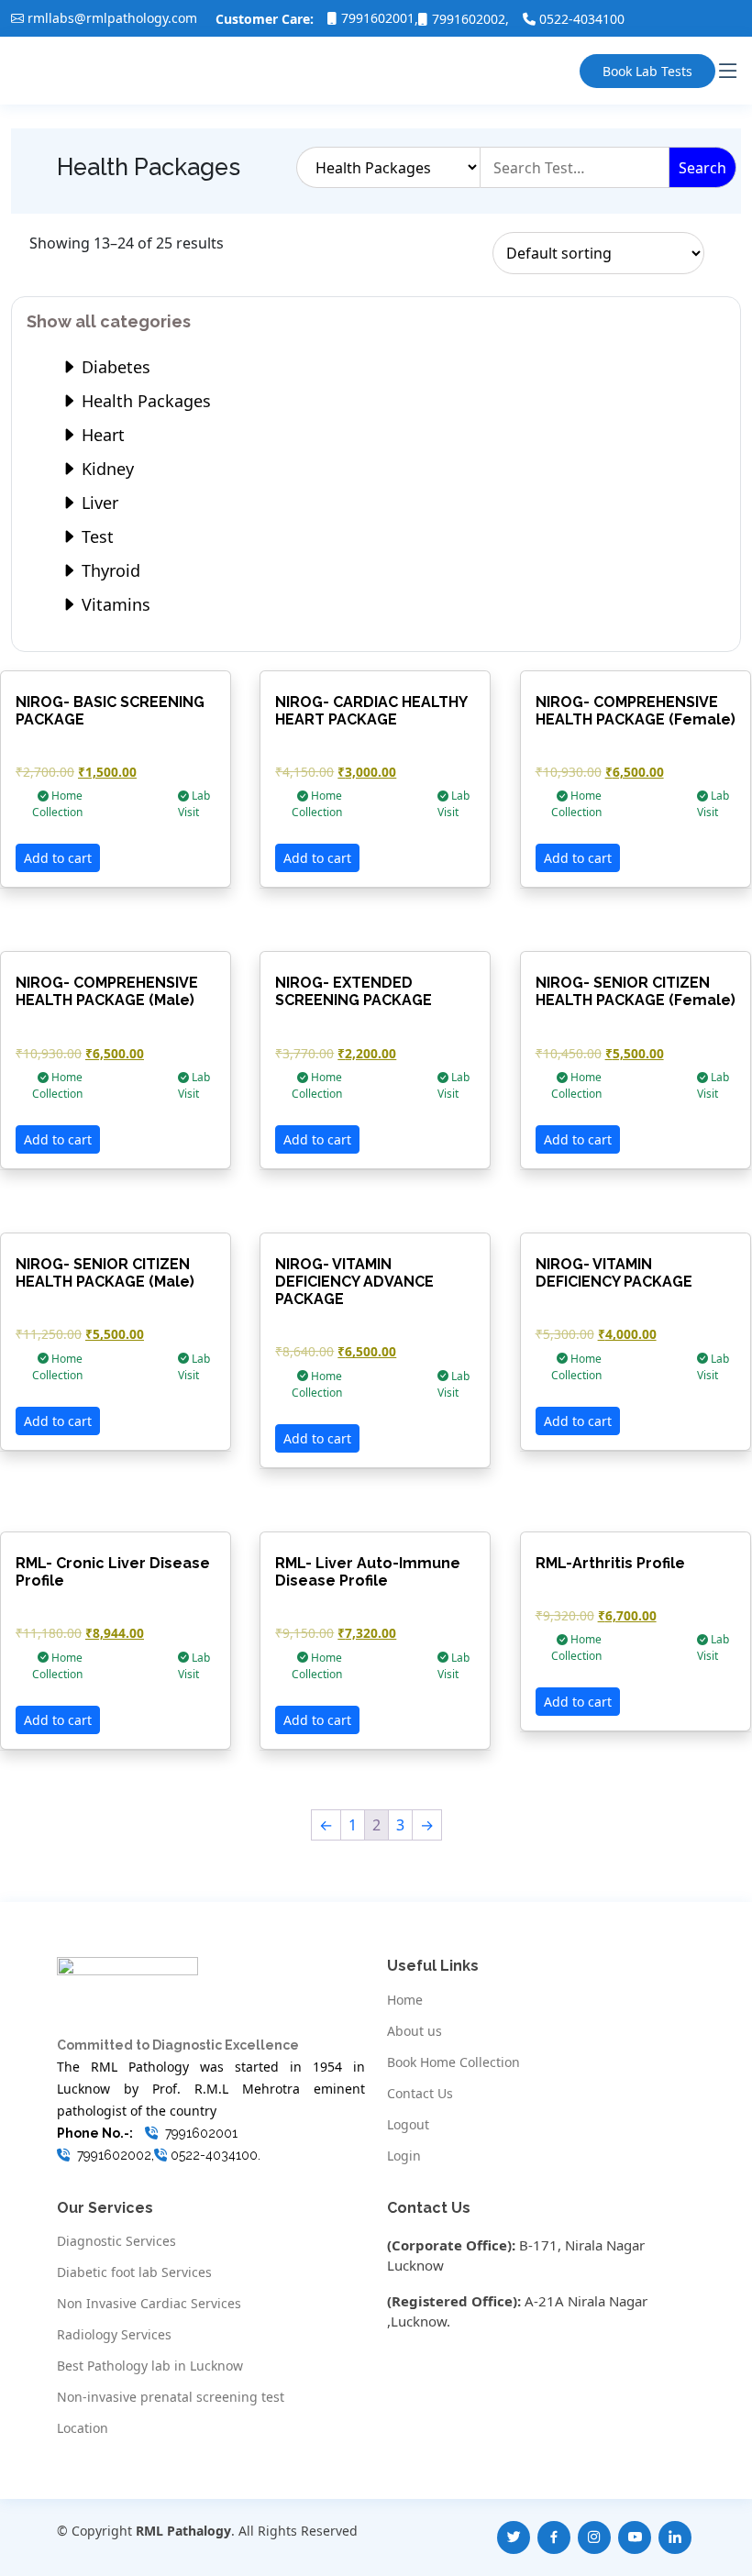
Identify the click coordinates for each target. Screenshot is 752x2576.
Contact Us (420, 2094)
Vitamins (114, 604)
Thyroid (109, 570)
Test (95, 536)
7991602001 (378, 18)
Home (405, 2000)
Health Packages (144, 401)
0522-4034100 (582, 19)
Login (404, 2156)
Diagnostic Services (116, 2241)
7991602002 (469, 19)
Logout (408, 2125)
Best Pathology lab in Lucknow (150, 2366)
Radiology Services (114, 2335)
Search (702, 168)
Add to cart (58, 858)
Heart (101, 435)
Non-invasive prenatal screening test (171, 2397)
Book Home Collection (453, 2062)
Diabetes (114, 367)
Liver (98, 503)
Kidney (105, 469)
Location (83, 2428)
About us (415, 2031)
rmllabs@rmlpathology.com (112, 18)
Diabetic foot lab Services (134, 2272)
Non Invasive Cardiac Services (149, 2304)
